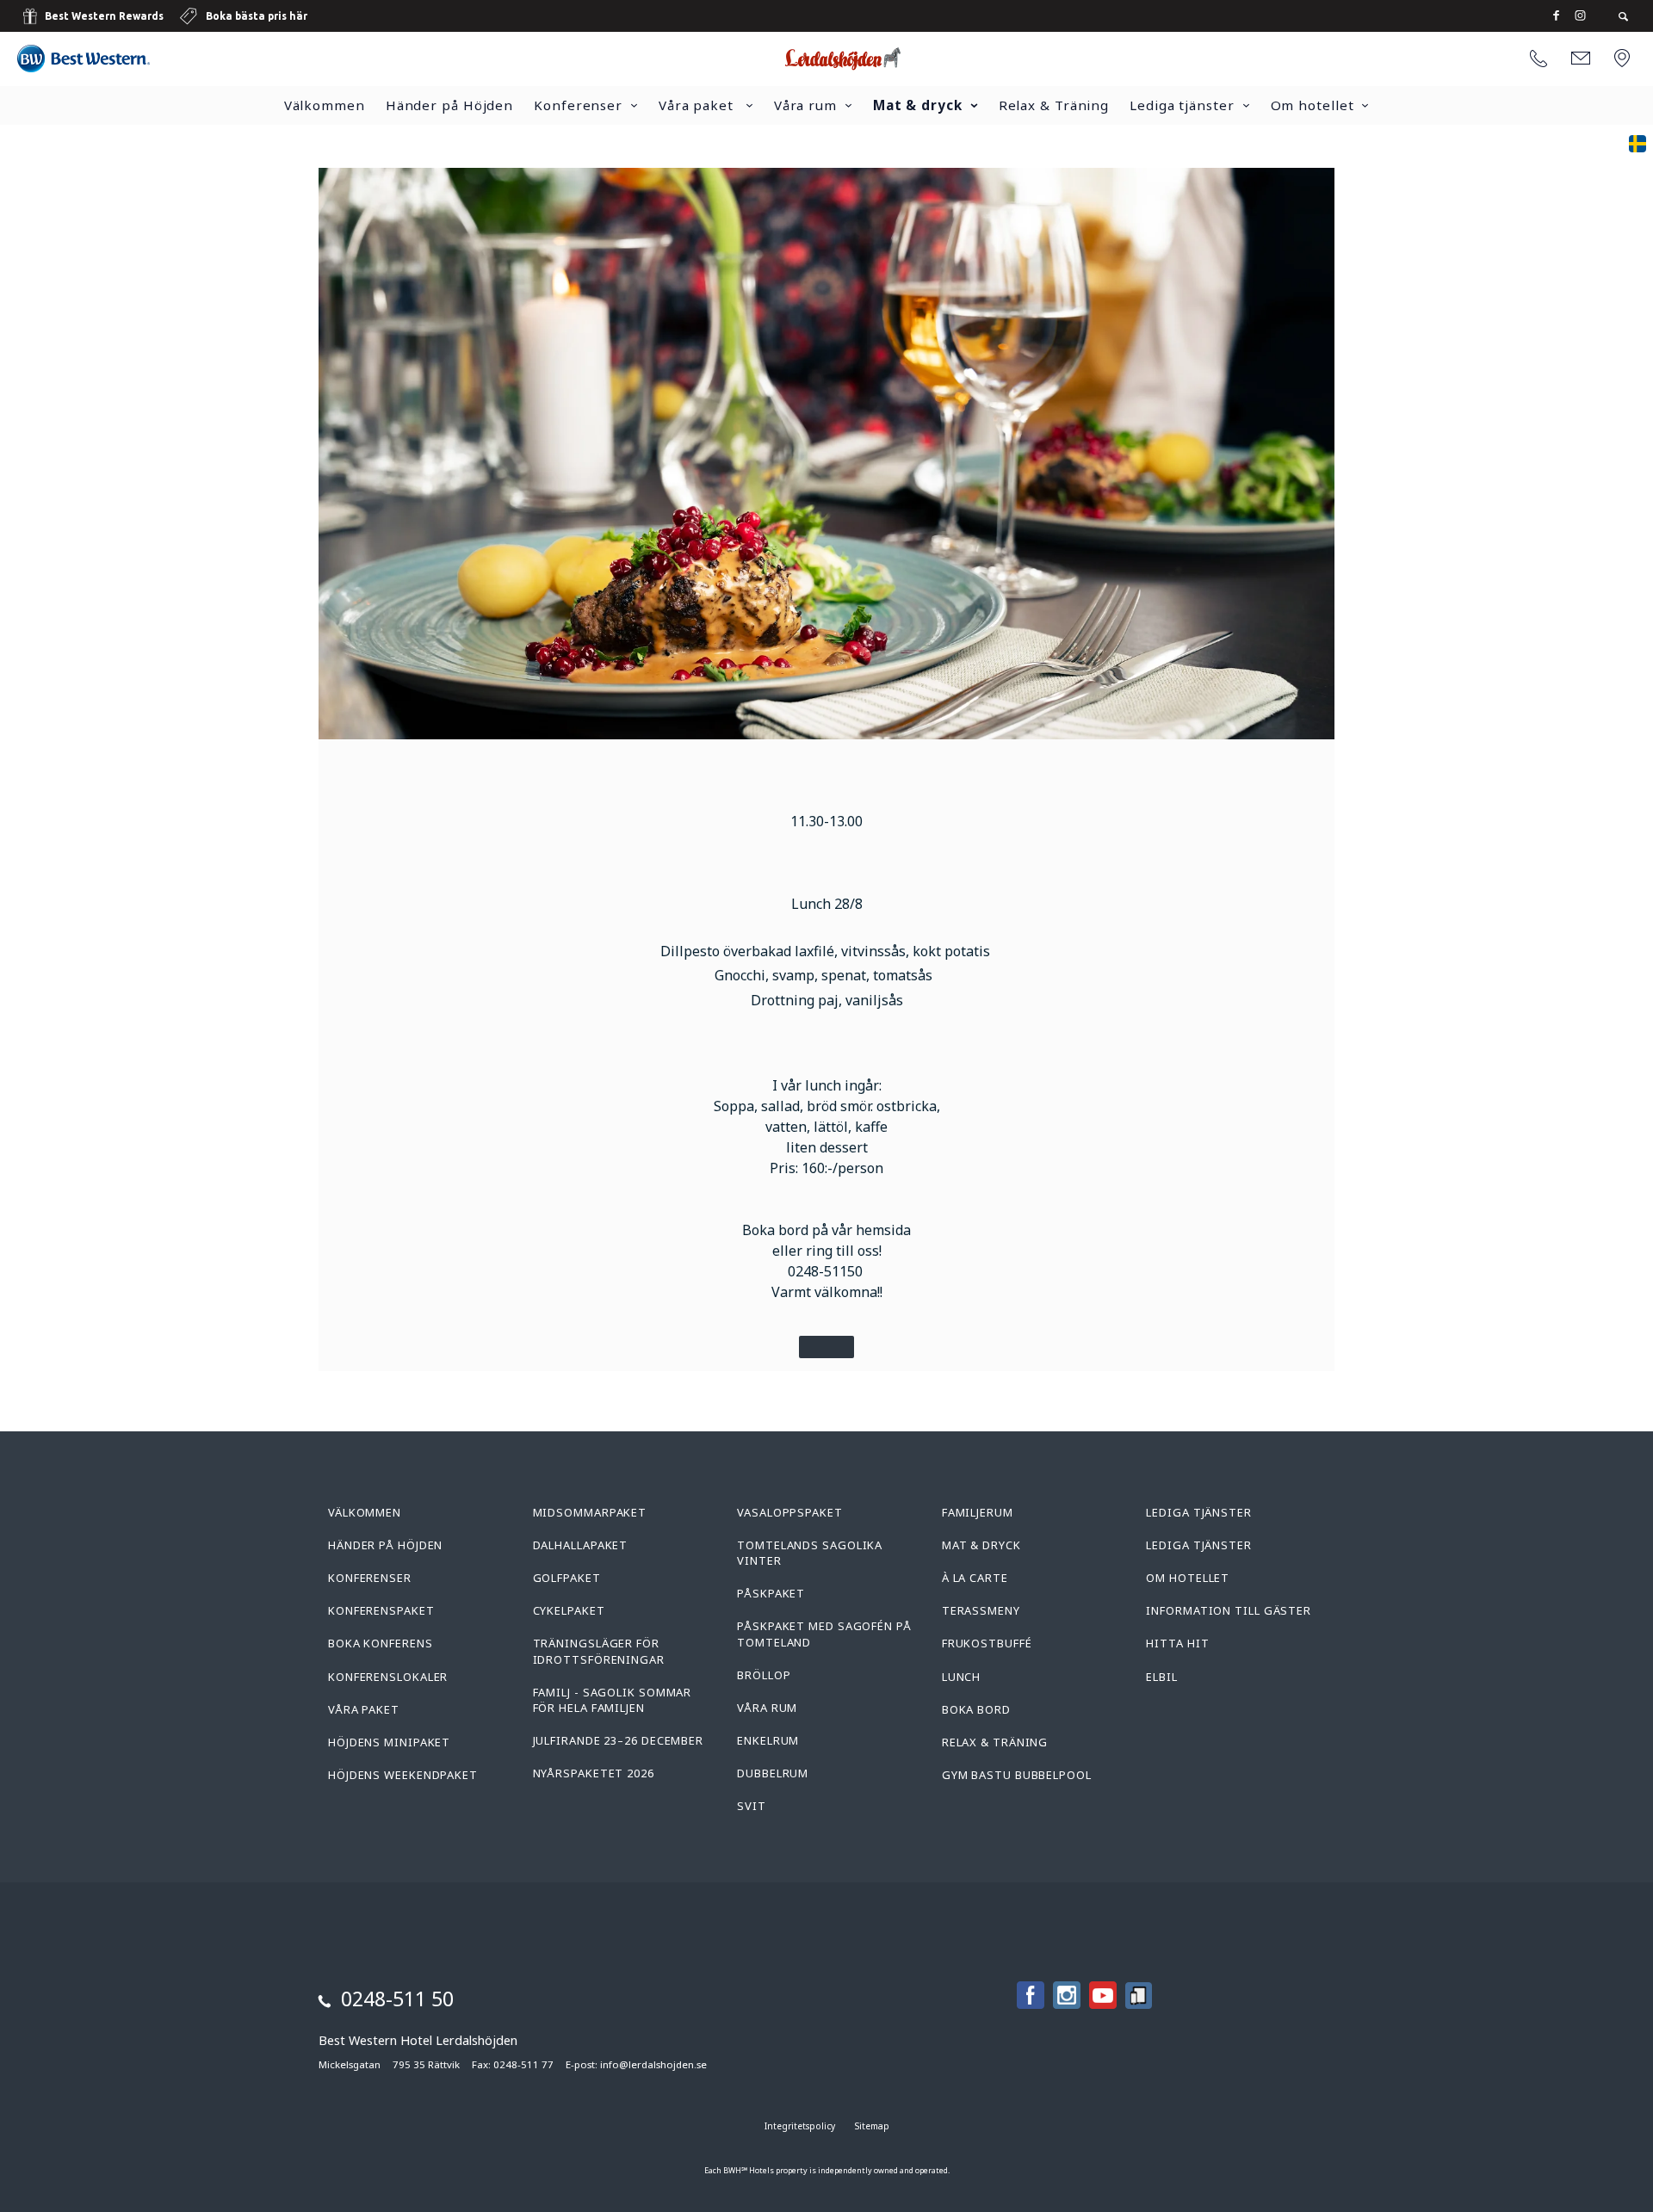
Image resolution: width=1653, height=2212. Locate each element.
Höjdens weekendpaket (403, 1775)
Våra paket (698, 105)
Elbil (1162, 1677)
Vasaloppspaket (790, 1512)
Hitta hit (1177, 1643)
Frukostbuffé (987, 1643)
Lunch (962, 1677)
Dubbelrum (773, 1773)
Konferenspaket (381, 1610)
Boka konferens (381, 1643)
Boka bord (976, 1709)
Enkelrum (768, 1740)
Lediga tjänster (1182, 105)
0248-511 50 (397, 1999)
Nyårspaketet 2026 (594, 1773)
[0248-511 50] (1538, 59)
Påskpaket (771, 1593)
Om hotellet (1312, 105)
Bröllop (764, 1675)
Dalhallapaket (581, 1545)
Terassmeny (981, 1610)
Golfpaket (567, 1578)
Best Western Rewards (104, 16)
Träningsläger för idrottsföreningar (599, 1651)
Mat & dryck (918, 105)
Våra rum (805, 105)
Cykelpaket (569, 1610)
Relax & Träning (1054, 105)
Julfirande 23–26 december (619, 1740)
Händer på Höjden (449, 105)
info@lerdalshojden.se (653, 2064)
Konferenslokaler (388, 1677)
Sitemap (872, 2126)
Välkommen (325, 105)
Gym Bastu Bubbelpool (1017, 1775)
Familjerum (978, 1512)
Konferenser (578, 105)
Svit (752, 1806)
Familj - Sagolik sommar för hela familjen (613, 1700)
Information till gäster (1229, 1610)
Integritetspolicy (800, 2126)
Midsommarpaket (590, 1512)
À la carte (975, 1578)
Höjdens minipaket (389, 1742)
